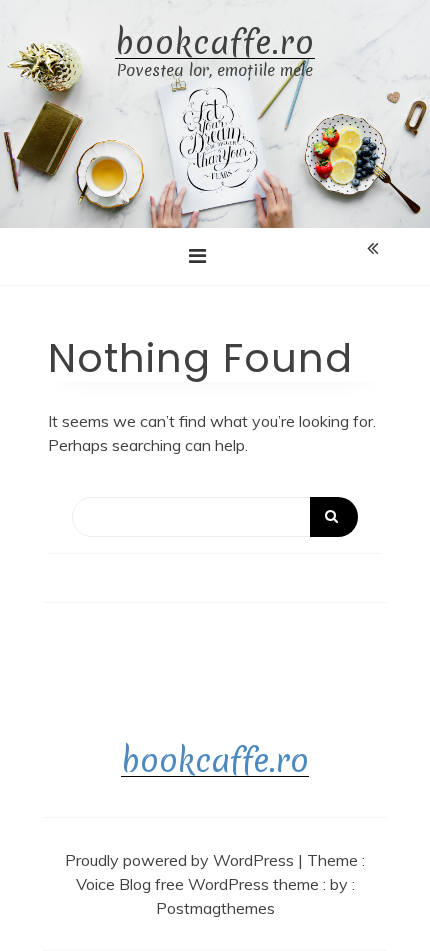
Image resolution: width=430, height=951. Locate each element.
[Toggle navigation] (197, 256)
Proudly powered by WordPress (181, 860)
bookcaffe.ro (215, 43)
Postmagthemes (215, 908)
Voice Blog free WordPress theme (199, 884)
